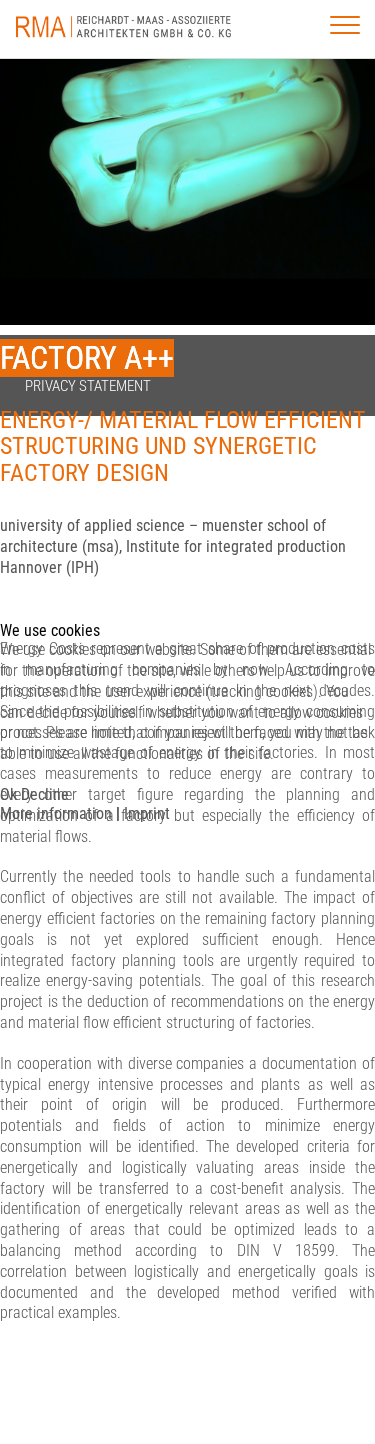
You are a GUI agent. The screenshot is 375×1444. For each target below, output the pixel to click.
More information (56, 813)
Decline (45, 794)
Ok (8, 794)
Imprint (147, 813)
